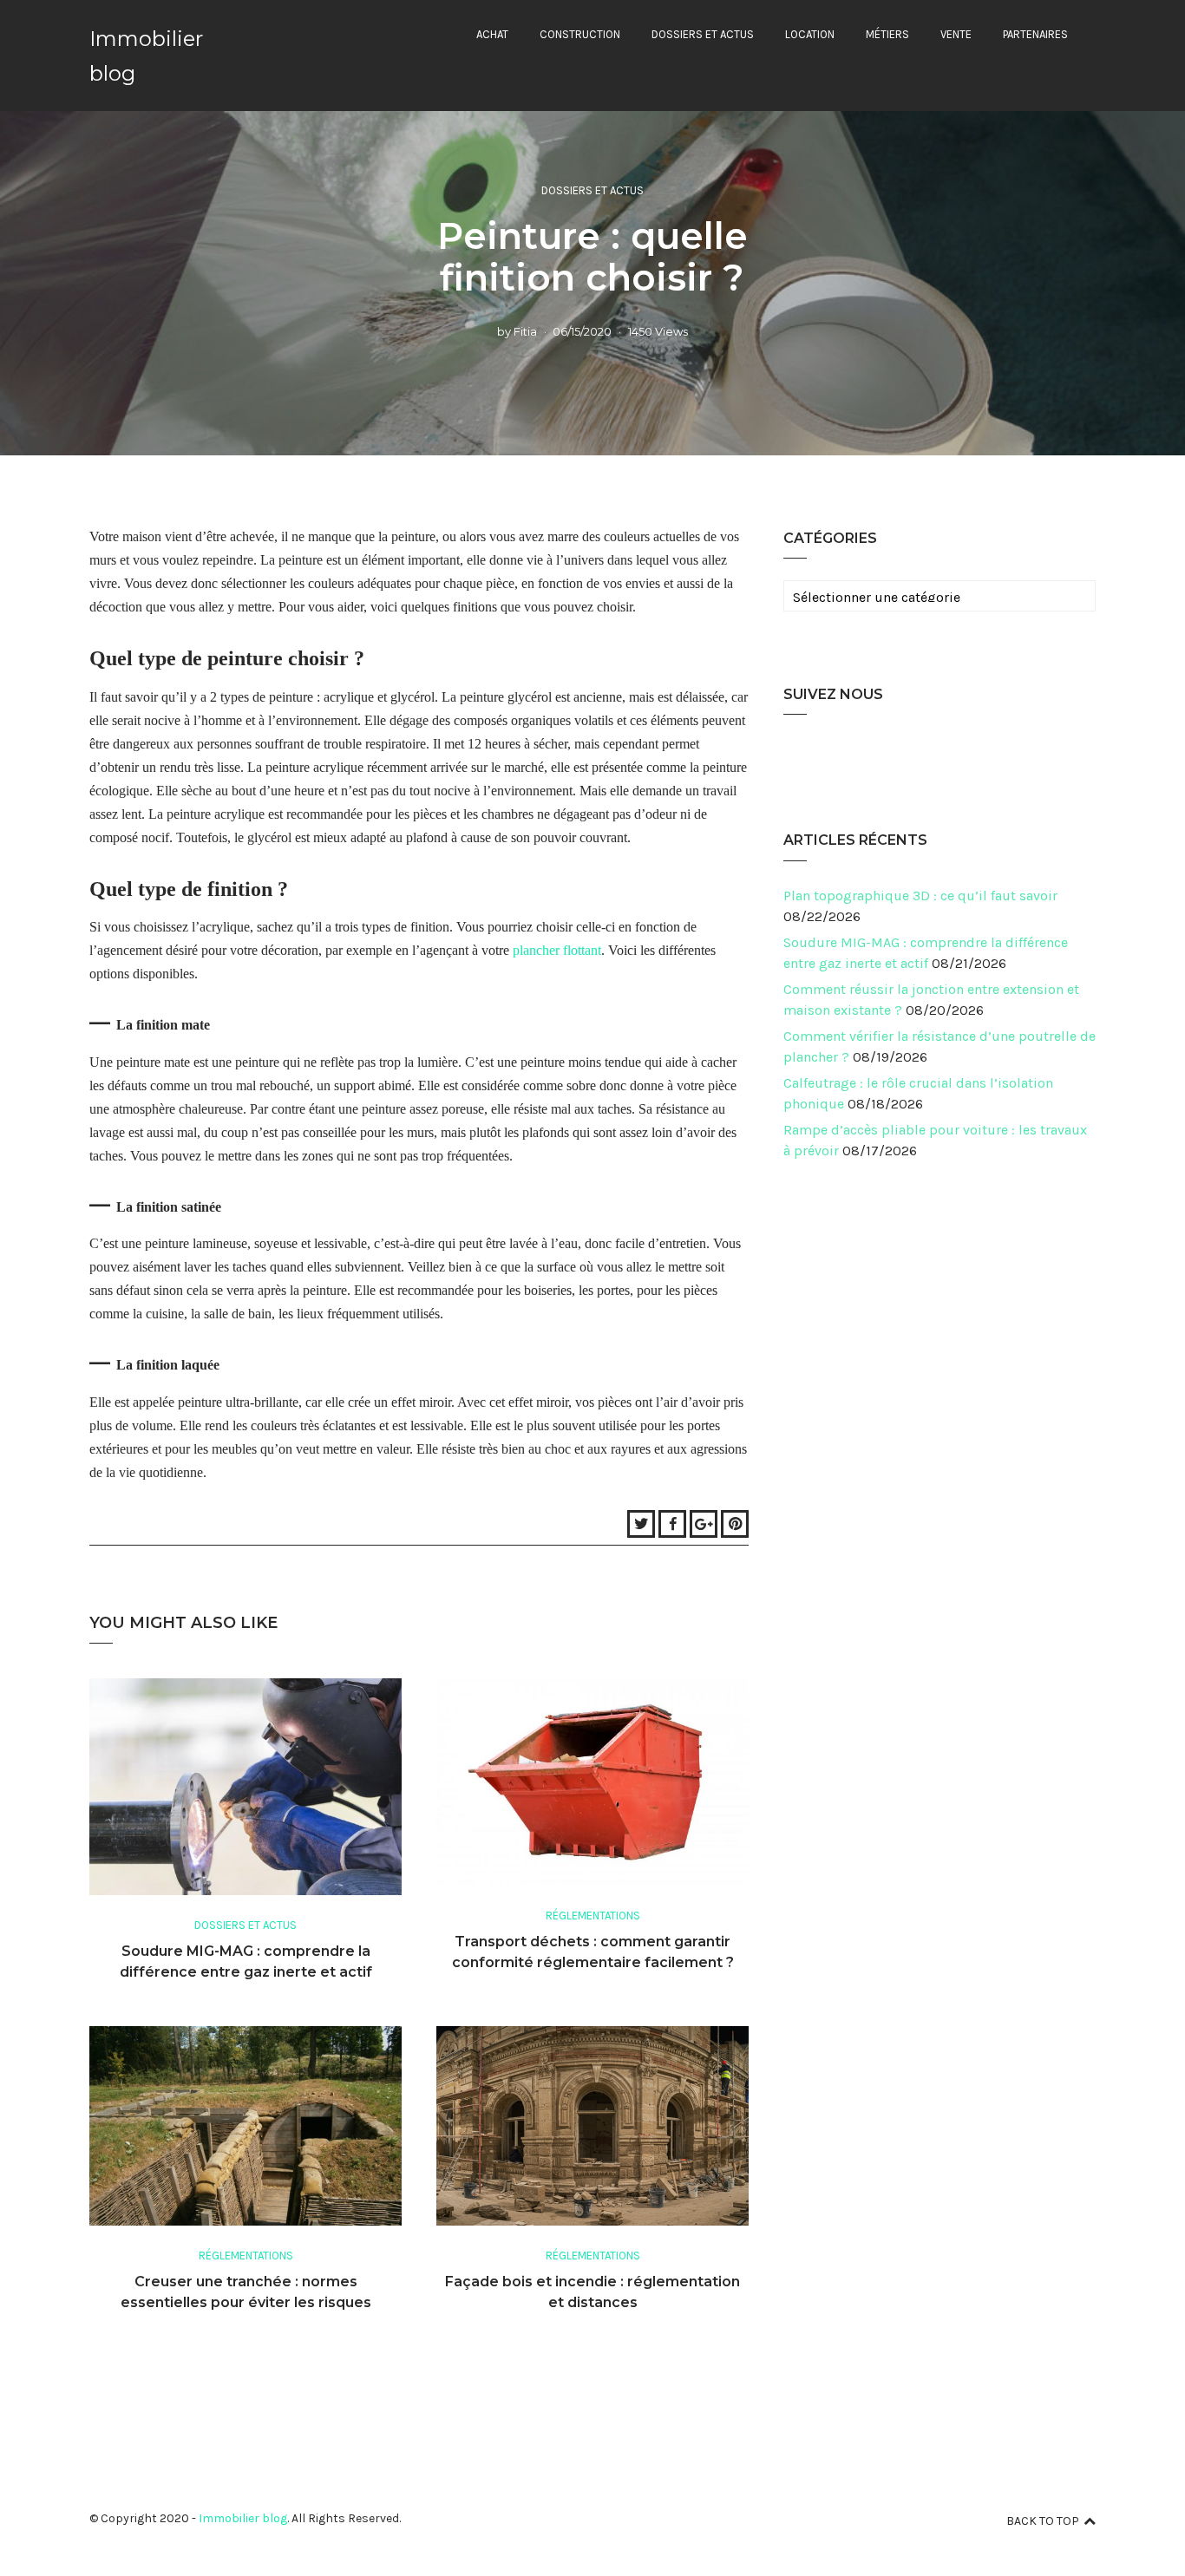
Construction (580, 34)
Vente (956, 34)
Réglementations (593, 1916)
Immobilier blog (243, 2518)
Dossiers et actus (703, 34)
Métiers (887, 34)
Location (810, 34)
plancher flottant (557, 950)
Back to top (1043, 2521)
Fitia (525, 331)
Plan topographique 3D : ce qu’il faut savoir (920, 896)
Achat (492, 34)
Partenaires (1035, 34)
